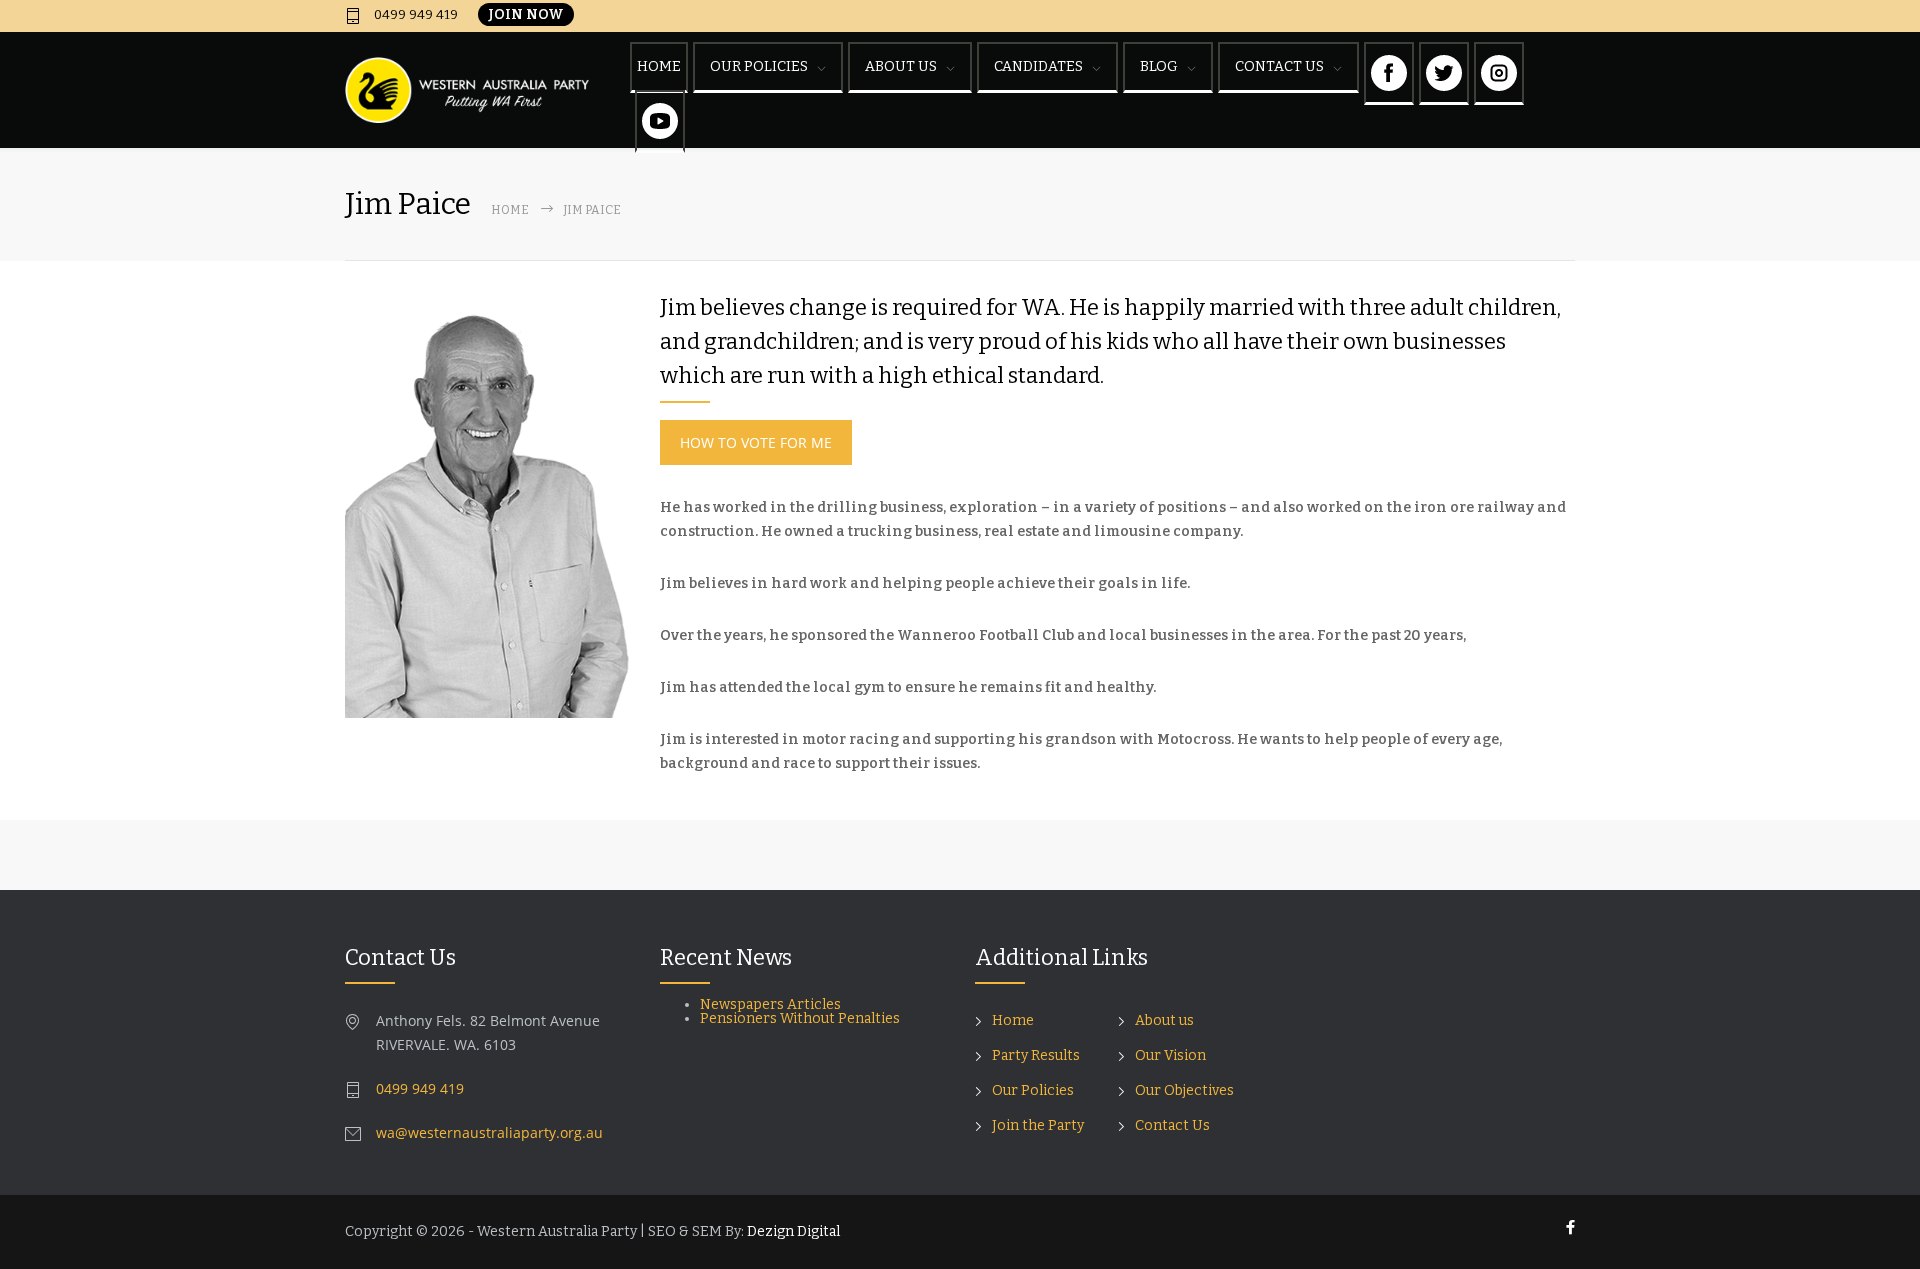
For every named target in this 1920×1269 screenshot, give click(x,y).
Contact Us (1172, 1125)
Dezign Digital (793, 1231)
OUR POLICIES (759, 66)
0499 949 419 (414, 15)
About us (1164, 1020)
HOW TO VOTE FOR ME (756, 442)
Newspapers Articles (770, 1004)
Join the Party (1038, 1125)
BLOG (1159, 66)
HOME (659, 66)
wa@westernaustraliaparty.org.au (489, 1132)
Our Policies (1033, 1090)
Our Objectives (1184, 1090)
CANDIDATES (1038, 66)
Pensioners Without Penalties (801, 1018)
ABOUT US (901, 66)
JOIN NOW (526, 14)
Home (510, 210)
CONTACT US (1279, 66)
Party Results (1036, 1055)
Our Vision (1170, 1055)
